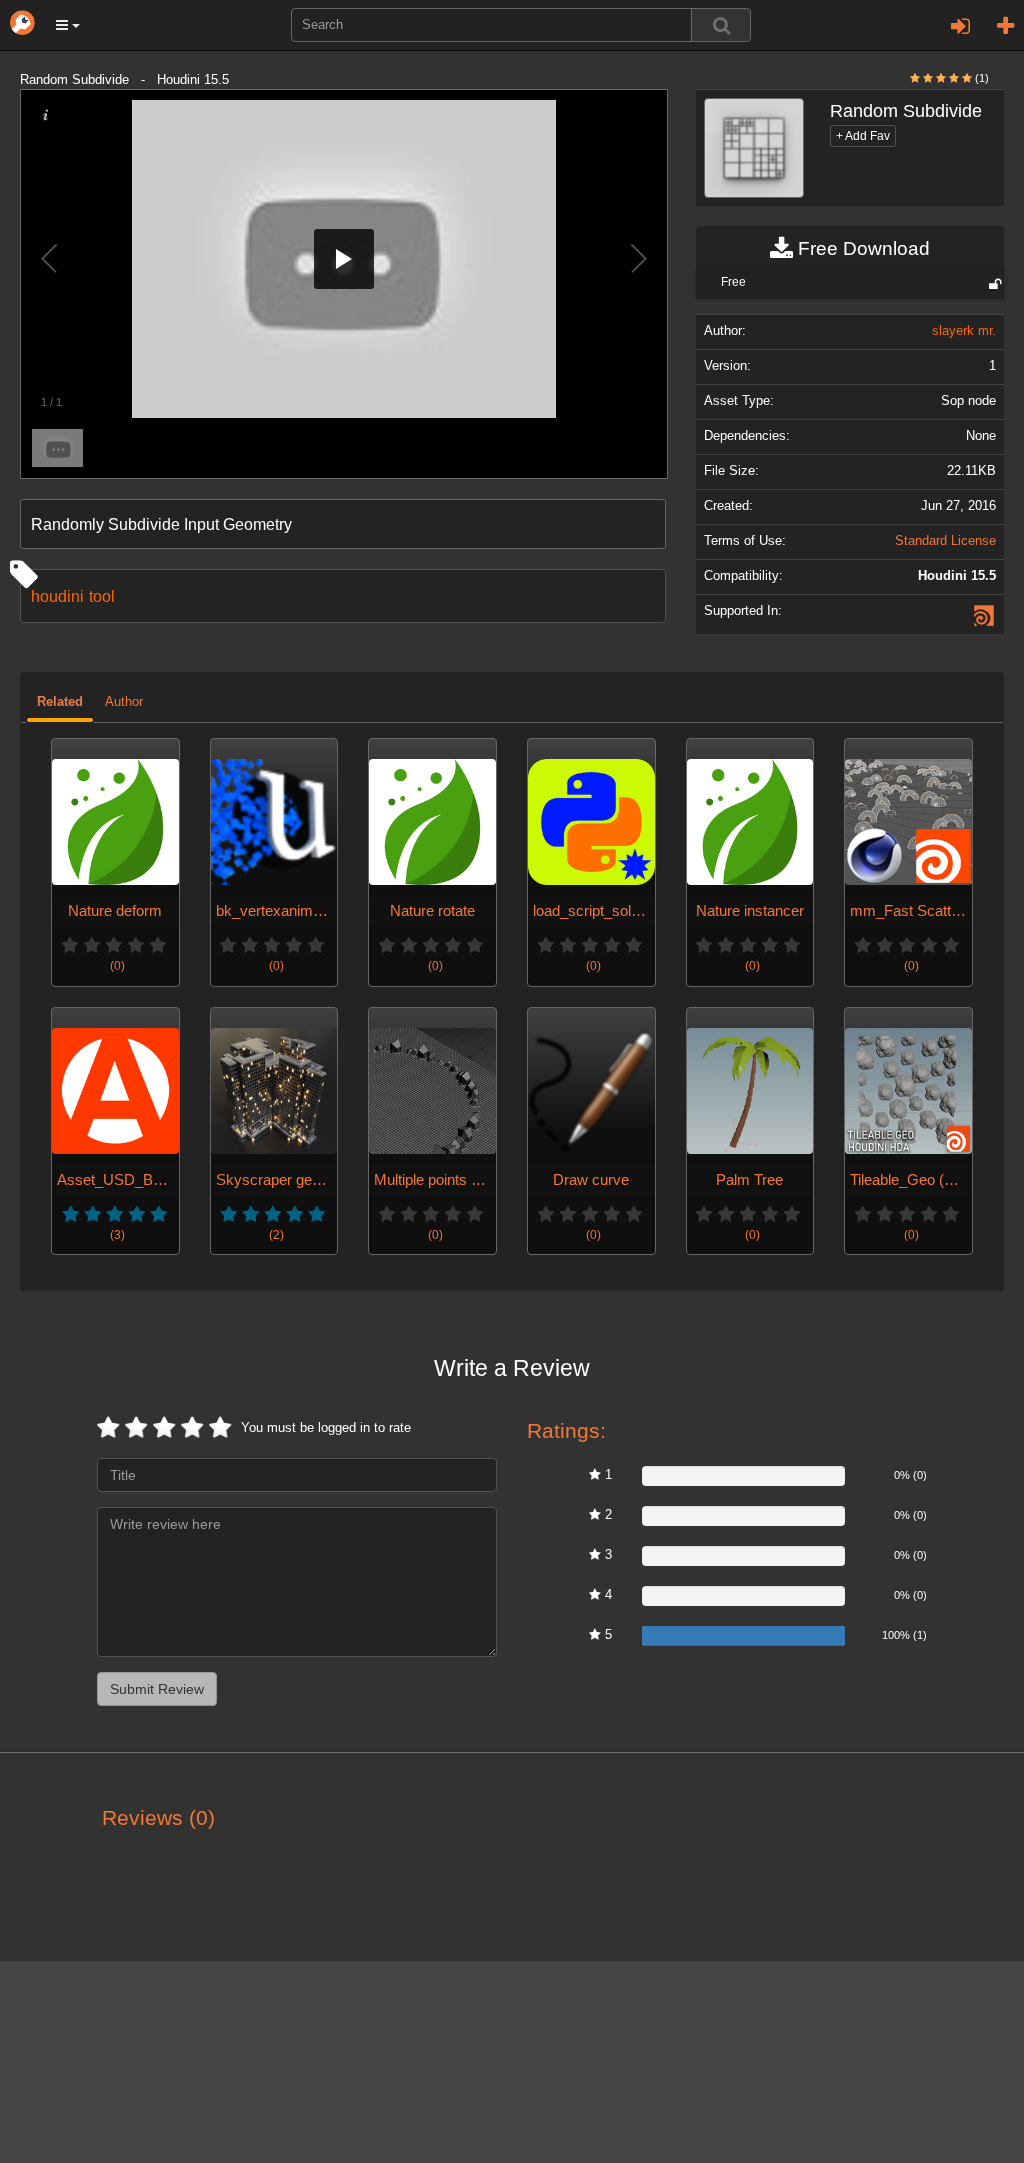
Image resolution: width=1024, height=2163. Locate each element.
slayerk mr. (964, 331)
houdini (57, 596)
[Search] (721, 25)
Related (60, 702)
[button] (68, 25)
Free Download (861, 248)
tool (102, 596)
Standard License (945, 541)
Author (124, 702)
